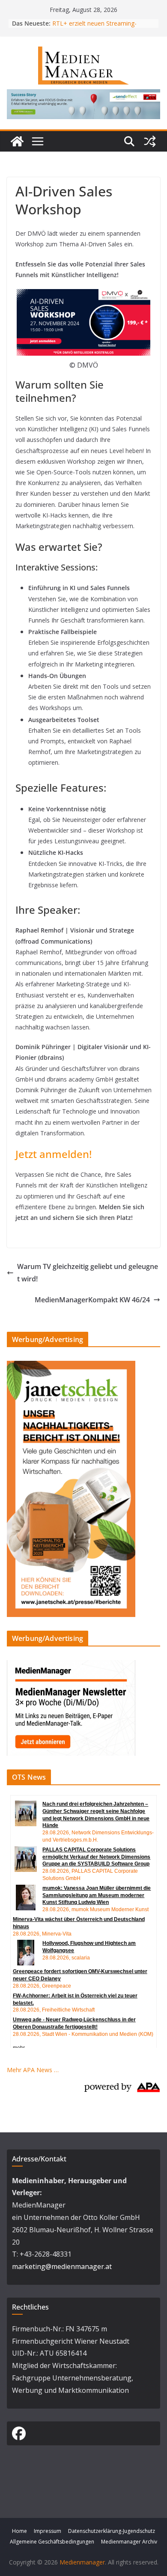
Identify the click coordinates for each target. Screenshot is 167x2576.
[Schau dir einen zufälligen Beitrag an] (150, 141)
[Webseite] (83, 95)
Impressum (48, 2531)
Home (19, 2531)
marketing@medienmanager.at (62, 2266)
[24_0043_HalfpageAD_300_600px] (71, 1366)
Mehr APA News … (33, 2070)
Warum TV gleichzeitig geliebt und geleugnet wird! (88, 1273)
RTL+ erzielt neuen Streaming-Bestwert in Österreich (94, 28)
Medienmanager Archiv (129, 2542)
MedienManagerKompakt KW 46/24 (92, 1300)
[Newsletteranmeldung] (71, 1665)
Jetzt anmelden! (54, 1154)
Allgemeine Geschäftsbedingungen (52, 2542)
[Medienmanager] (17, 141)
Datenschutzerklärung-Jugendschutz (112, 2531)
